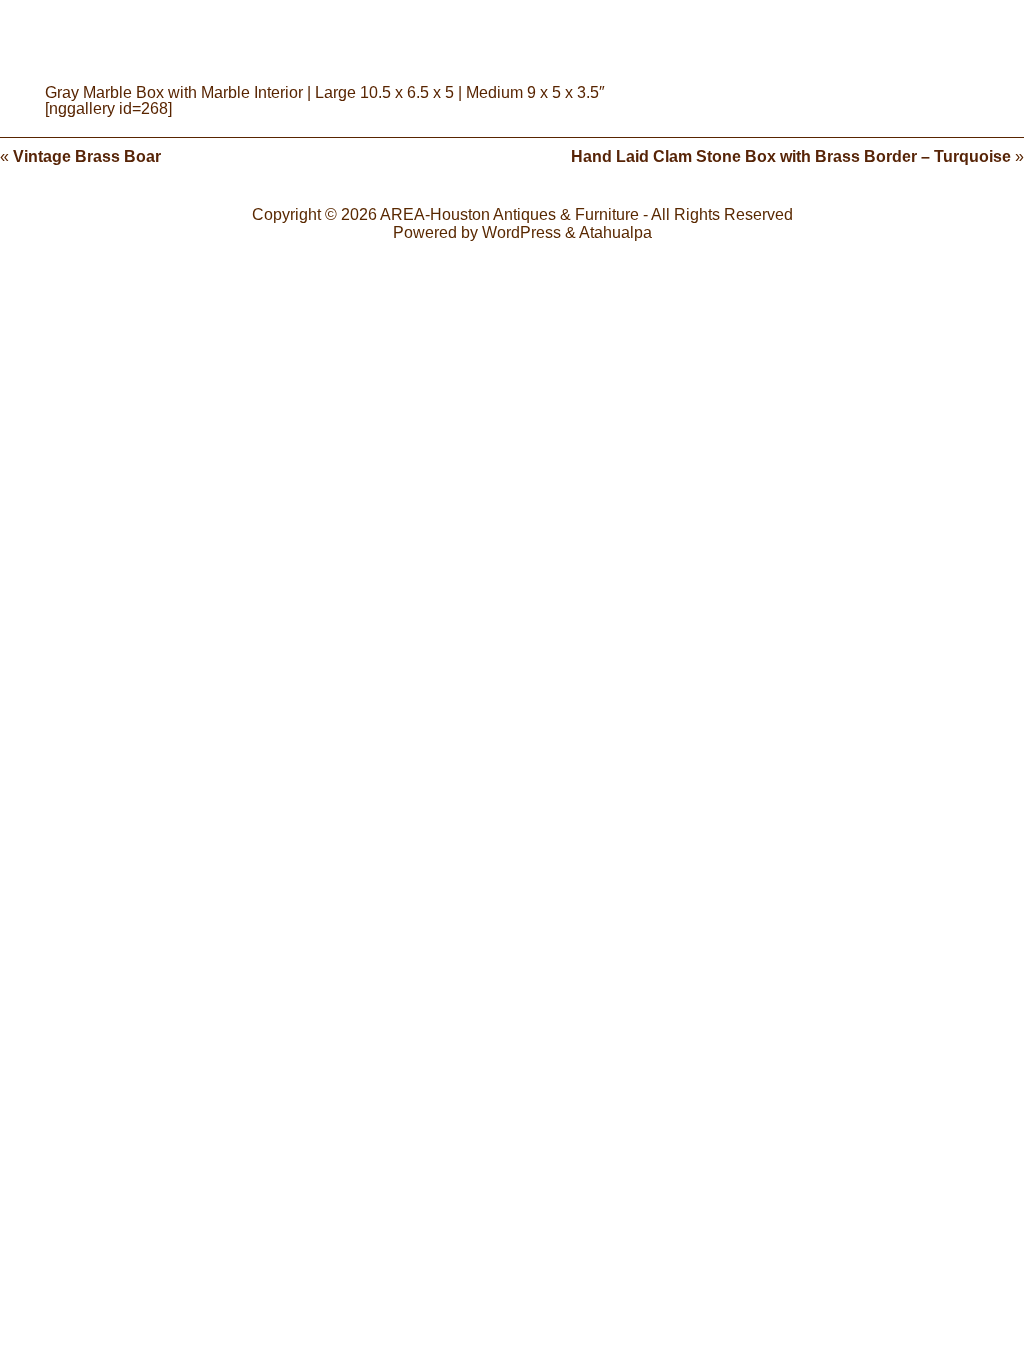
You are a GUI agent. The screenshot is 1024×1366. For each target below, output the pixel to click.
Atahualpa (615, 232)
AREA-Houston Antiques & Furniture (509, 214)
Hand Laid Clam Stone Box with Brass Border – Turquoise (791, 156)
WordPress (521, 232)
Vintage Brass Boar (87, 156)
